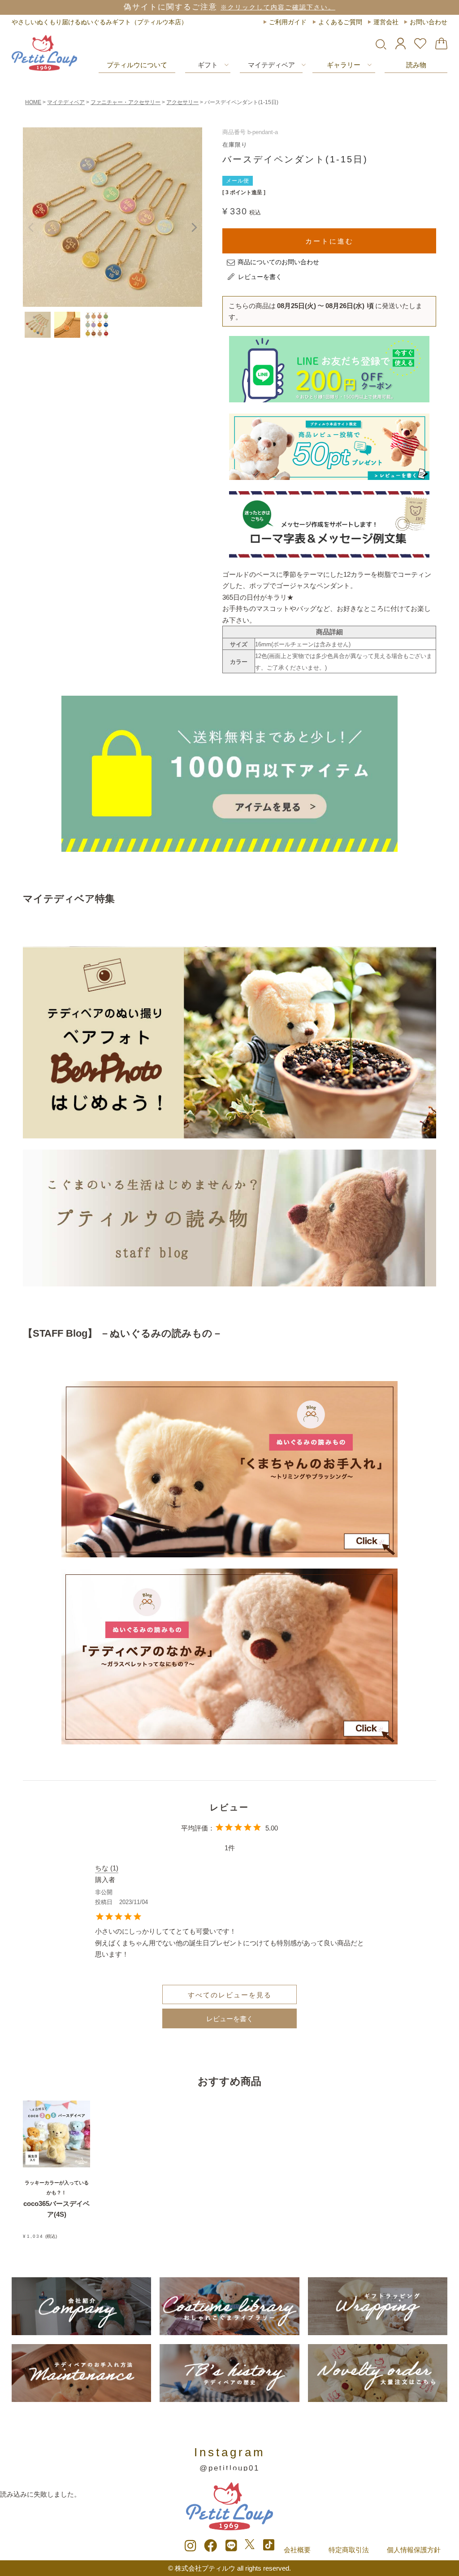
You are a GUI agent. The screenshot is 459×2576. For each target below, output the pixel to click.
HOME (33, 102)
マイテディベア (271, 65)
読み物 (416, 65)
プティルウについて (137, 65)
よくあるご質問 (340, 22)
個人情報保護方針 (414, 2550)
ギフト (208, 65)
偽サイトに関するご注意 (229, 7)
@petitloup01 (229, 2468)
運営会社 (386, 22)
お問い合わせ (429, 22)
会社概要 (297, 2550)
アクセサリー (182, 102)
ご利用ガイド (288, 22)
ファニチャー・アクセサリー (126, 102)
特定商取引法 (349, 2550)
